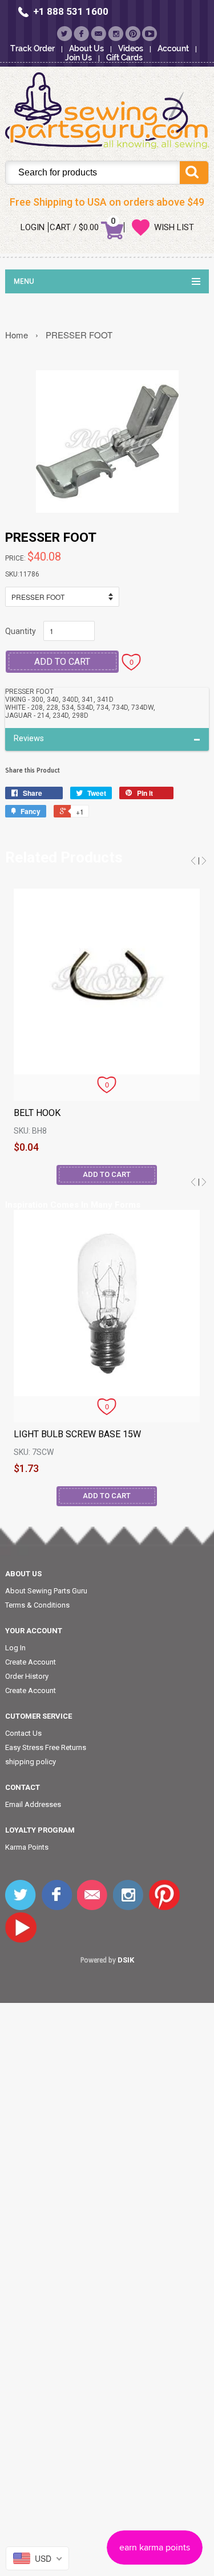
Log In (15, 1648)
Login (33, 227)
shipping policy (31, 1762)
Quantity (21, 631)
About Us (86, 48)
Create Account (31, 1662)
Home (17, 335)
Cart (60, 227)
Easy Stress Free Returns (46, 1747)
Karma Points (27, 1847)
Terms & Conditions (37, 1605)
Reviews (29, 739)
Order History (27, 1676)
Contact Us (23, 1733)
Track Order (33, 48)
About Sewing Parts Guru (46, 1591)
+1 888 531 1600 (71, 11)
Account (173, 48)
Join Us (78, 58)
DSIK (126, 1960)
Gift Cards (124, 58)
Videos (131, 48)
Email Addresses (33, 1804)
